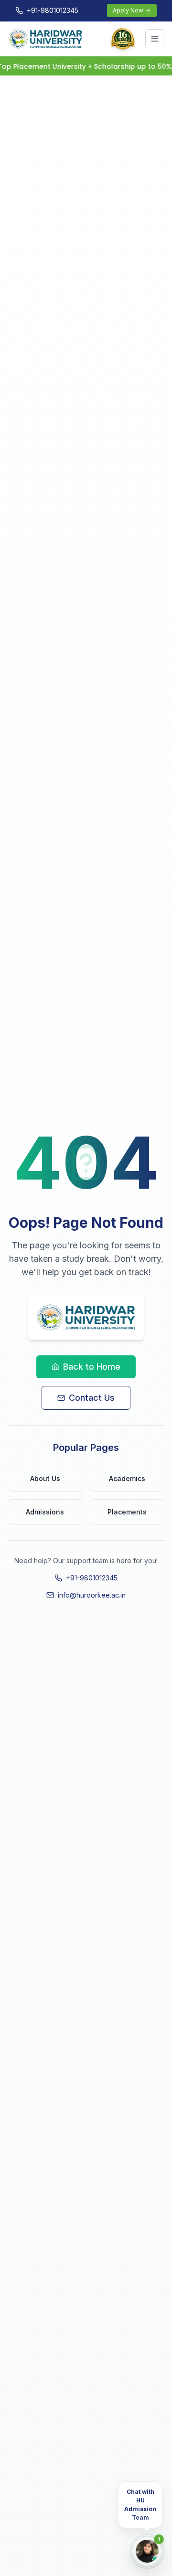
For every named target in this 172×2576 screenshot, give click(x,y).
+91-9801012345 (92, 1578)
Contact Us (92, 1398)
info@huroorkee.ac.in (92, 1595)
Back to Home (92, 1367)
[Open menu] (155, 39)
